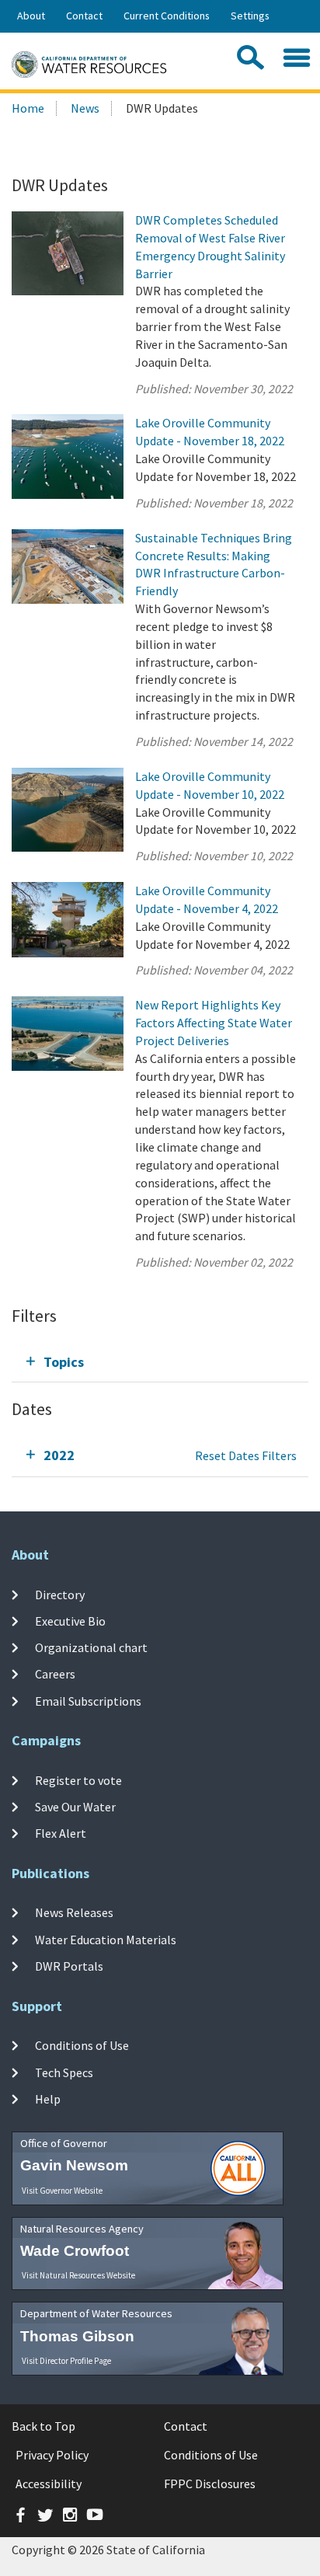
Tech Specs (64, 2072)
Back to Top (43, 2426)
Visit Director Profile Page (66, 2361)
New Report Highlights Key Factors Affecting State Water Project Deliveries (214, 1023)
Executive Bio (70, 1621)
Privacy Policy (52, 2455)
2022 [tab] (59, 1455)
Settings (250, 16)
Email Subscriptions (88, 1701)
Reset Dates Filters (246, 1455)
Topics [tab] (64, 1362)
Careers (55, 1674)
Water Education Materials (106, 1940)
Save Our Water (75, 1807)
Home (28, 108)
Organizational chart (91, 1647)
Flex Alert (61, 1833)
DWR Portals (69, 1966)
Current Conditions (167, 16)
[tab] (160, 1362)
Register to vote (78, 1779)
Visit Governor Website (62, 2191)
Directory (60, 1594)
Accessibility (49, 2484)
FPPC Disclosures (210, 2484)
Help (48, 2099)
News (85, 108)
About (31, 16)
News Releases (74, 1912)
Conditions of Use (82, 2045)
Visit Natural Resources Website (78, 2275)
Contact (84, 16)
